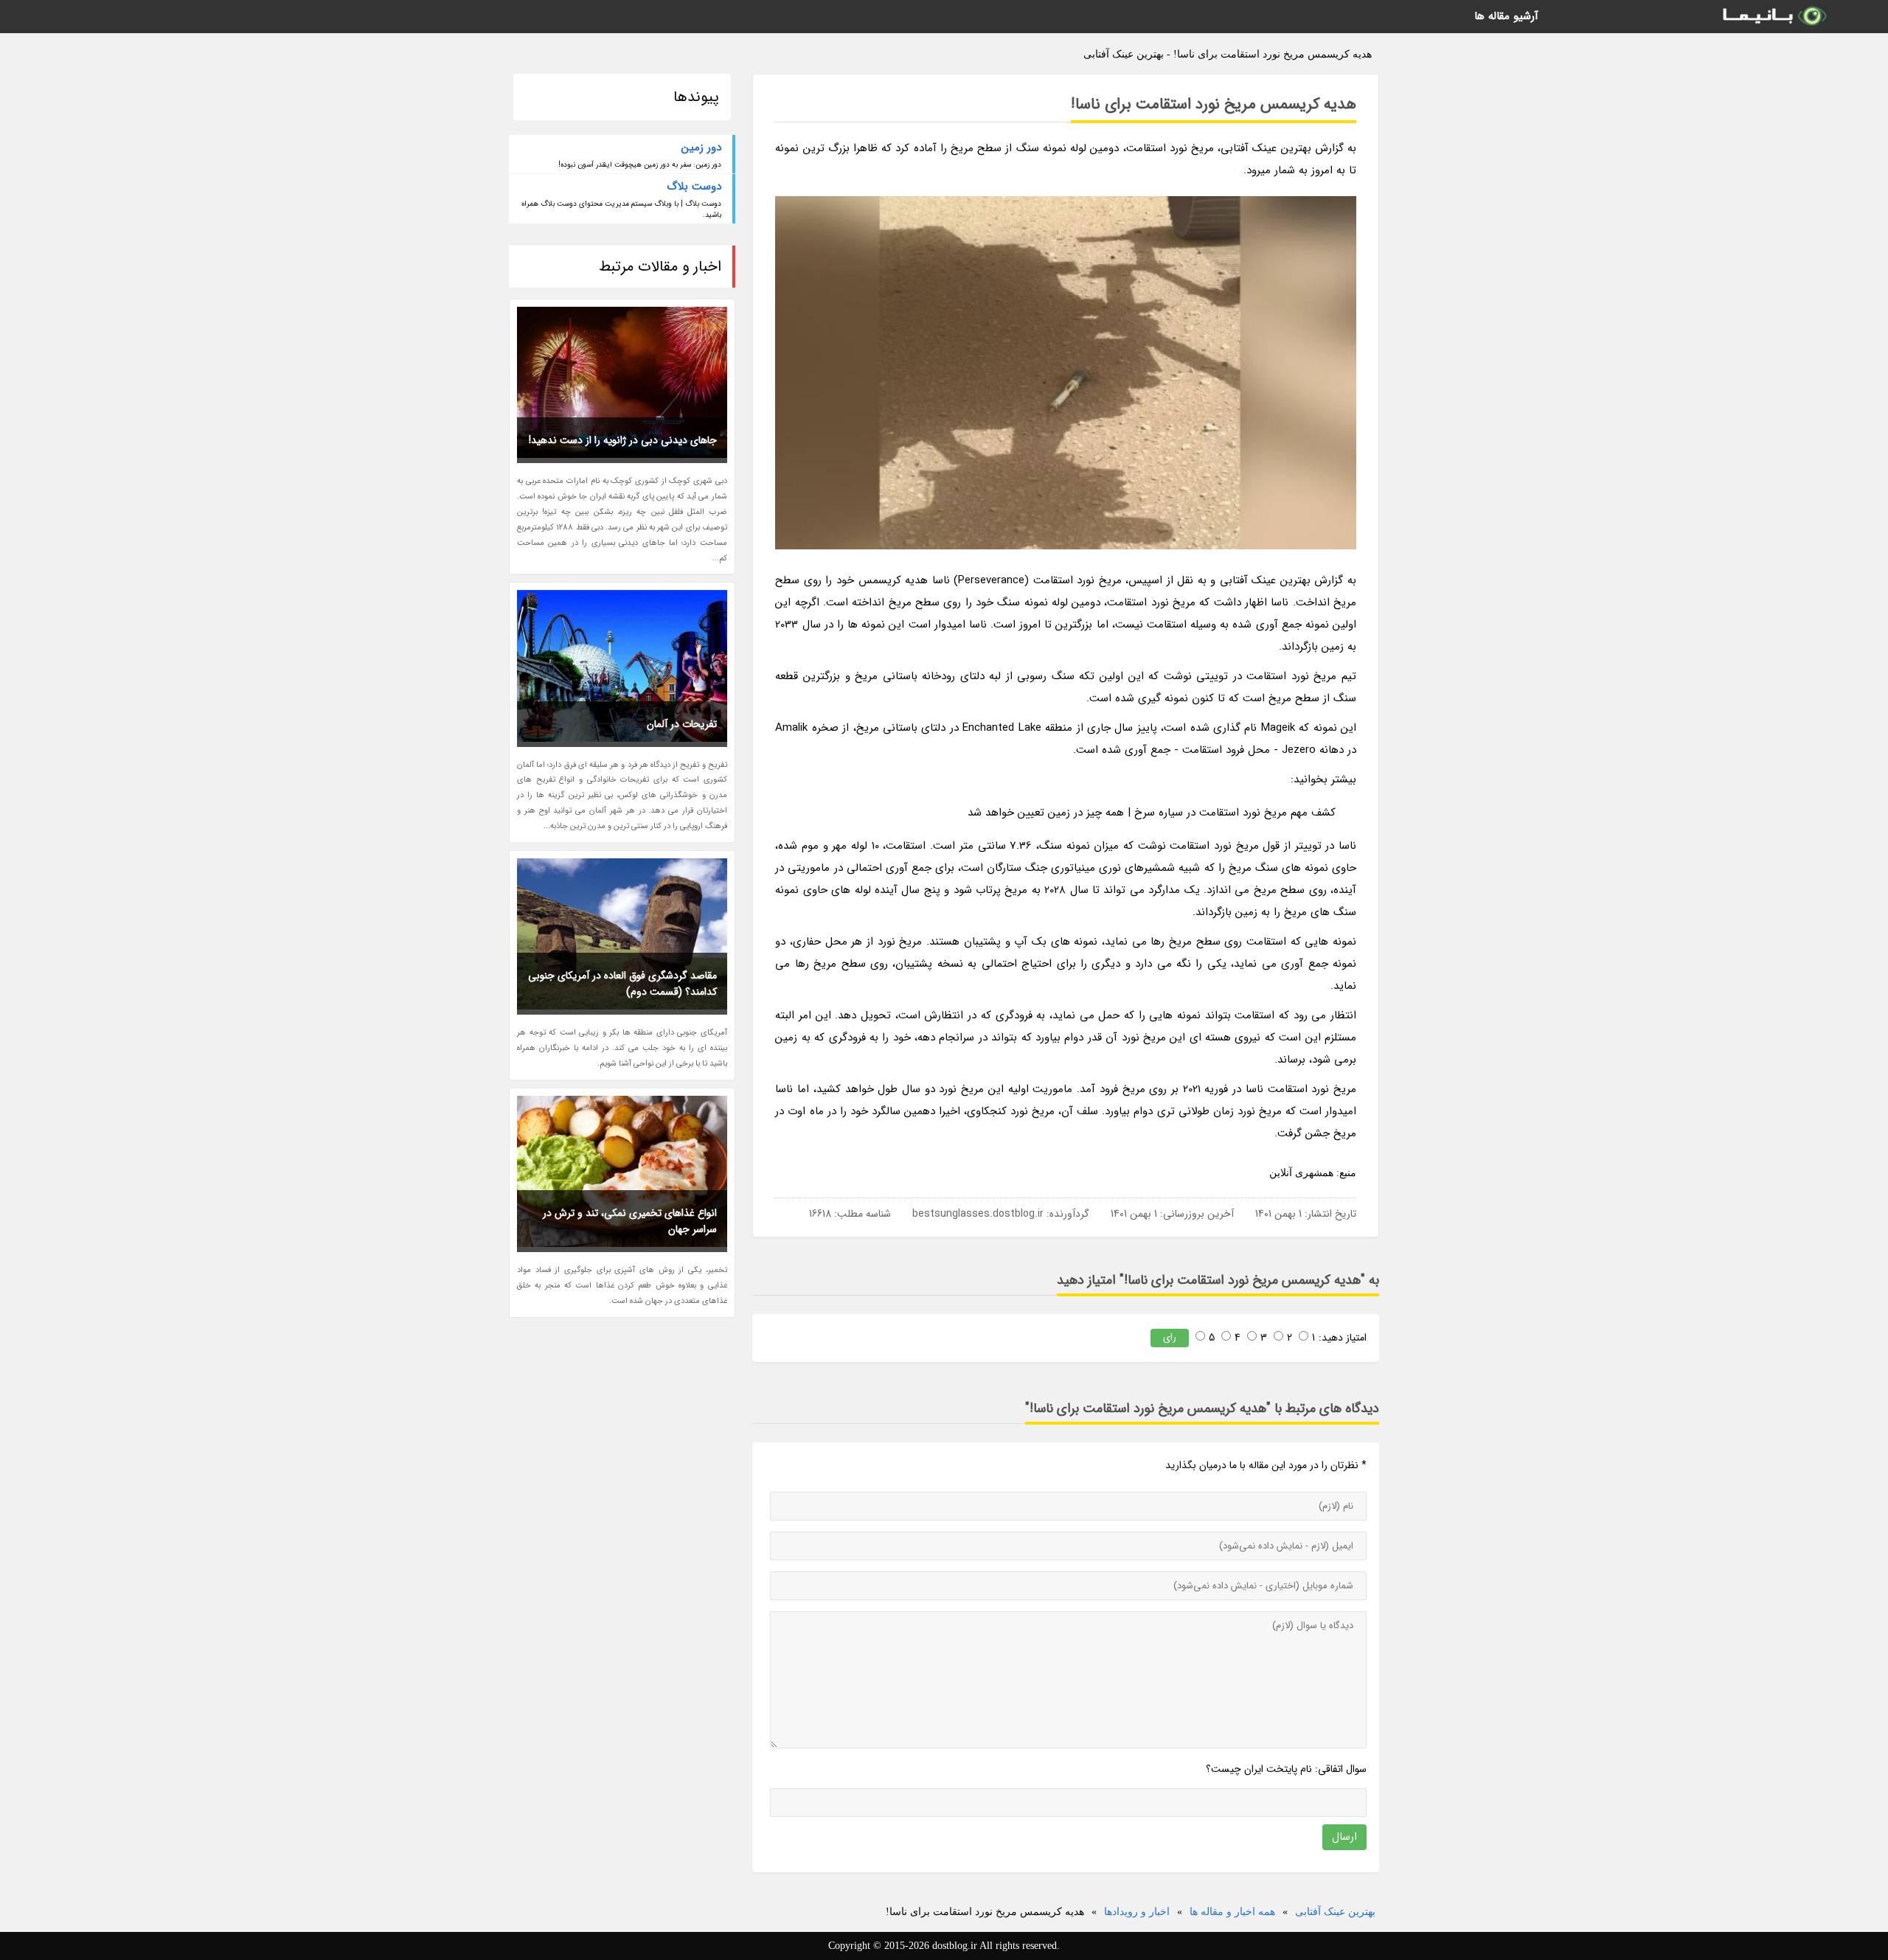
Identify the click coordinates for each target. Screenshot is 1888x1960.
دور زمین (701, 147)
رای (1170, 1337)
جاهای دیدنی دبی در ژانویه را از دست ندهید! (623, 440)
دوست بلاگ (694, 187)
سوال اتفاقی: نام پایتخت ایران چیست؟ (1286, 1769)
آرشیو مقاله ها (1506, 16)
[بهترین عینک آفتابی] (1774, 17)
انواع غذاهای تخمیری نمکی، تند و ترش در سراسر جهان (630, 1221)
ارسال (1344, 1837)
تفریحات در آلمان (682, 724)
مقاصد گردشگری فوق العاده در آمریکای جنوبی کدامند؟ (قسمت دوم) (622, 984)
